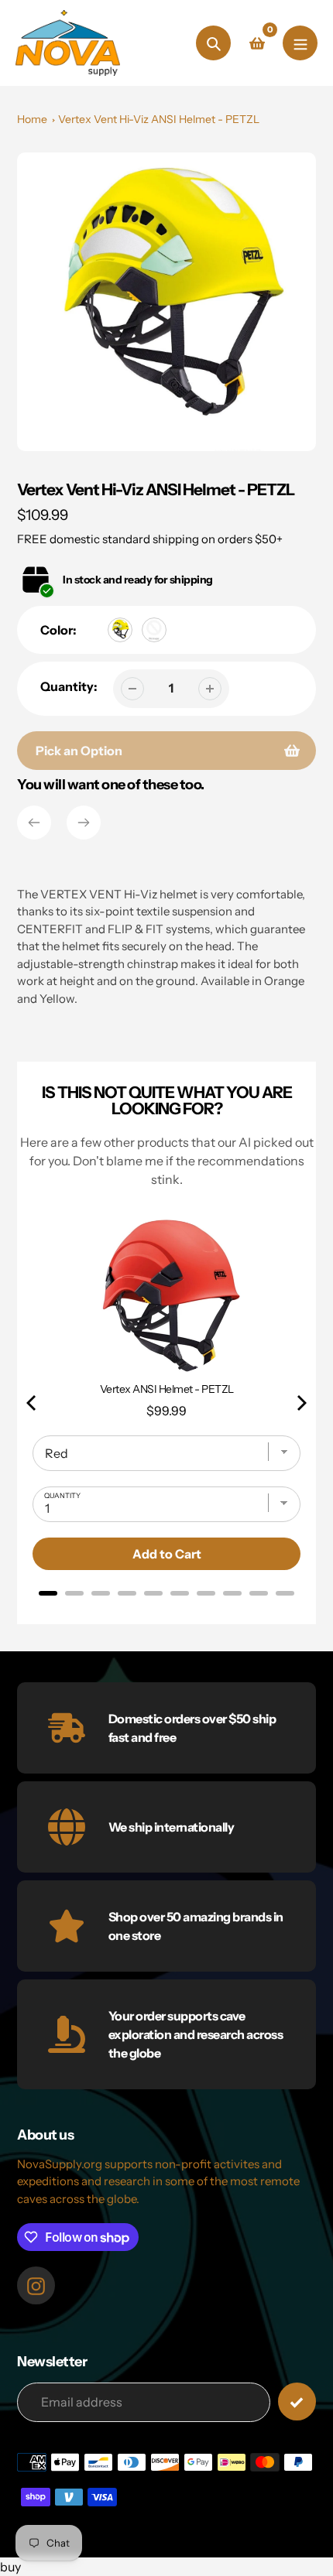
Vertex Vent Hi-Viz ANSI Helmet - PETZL (159, 119)
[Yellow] (120, 630)
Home (32, 119)
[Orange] (154, 630)
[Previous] (34, 823)
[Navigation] (300, 43)
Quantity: (69, 686)
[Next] (84, 823)
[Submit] (297, 2402)
